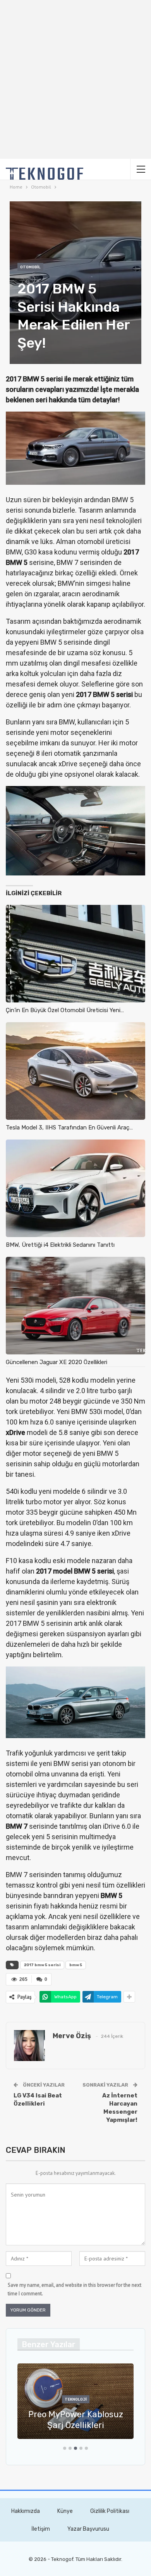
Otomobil (30, 267)
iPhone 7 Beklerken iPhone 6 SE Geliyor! (76, 2420)
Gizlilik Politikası (110, 2511)
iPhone (76, 2399)
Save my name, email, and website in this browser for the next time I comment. (75, 2289)
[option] (75, 2405)
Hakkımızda (26, 2511)
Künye (65, 2511)
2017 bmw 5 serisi (42, 1965)
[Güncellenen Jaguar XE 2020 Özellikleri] (75, 1306)
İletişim (41, 2529)
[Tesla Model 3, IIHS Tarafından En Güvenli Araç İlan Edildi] (75, 1071)
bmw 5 (76, 1965)
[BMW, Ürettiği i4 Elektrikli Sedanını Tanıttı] (75, 1188)
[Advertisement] (75, 79)
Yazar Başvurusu (88, 2529)
